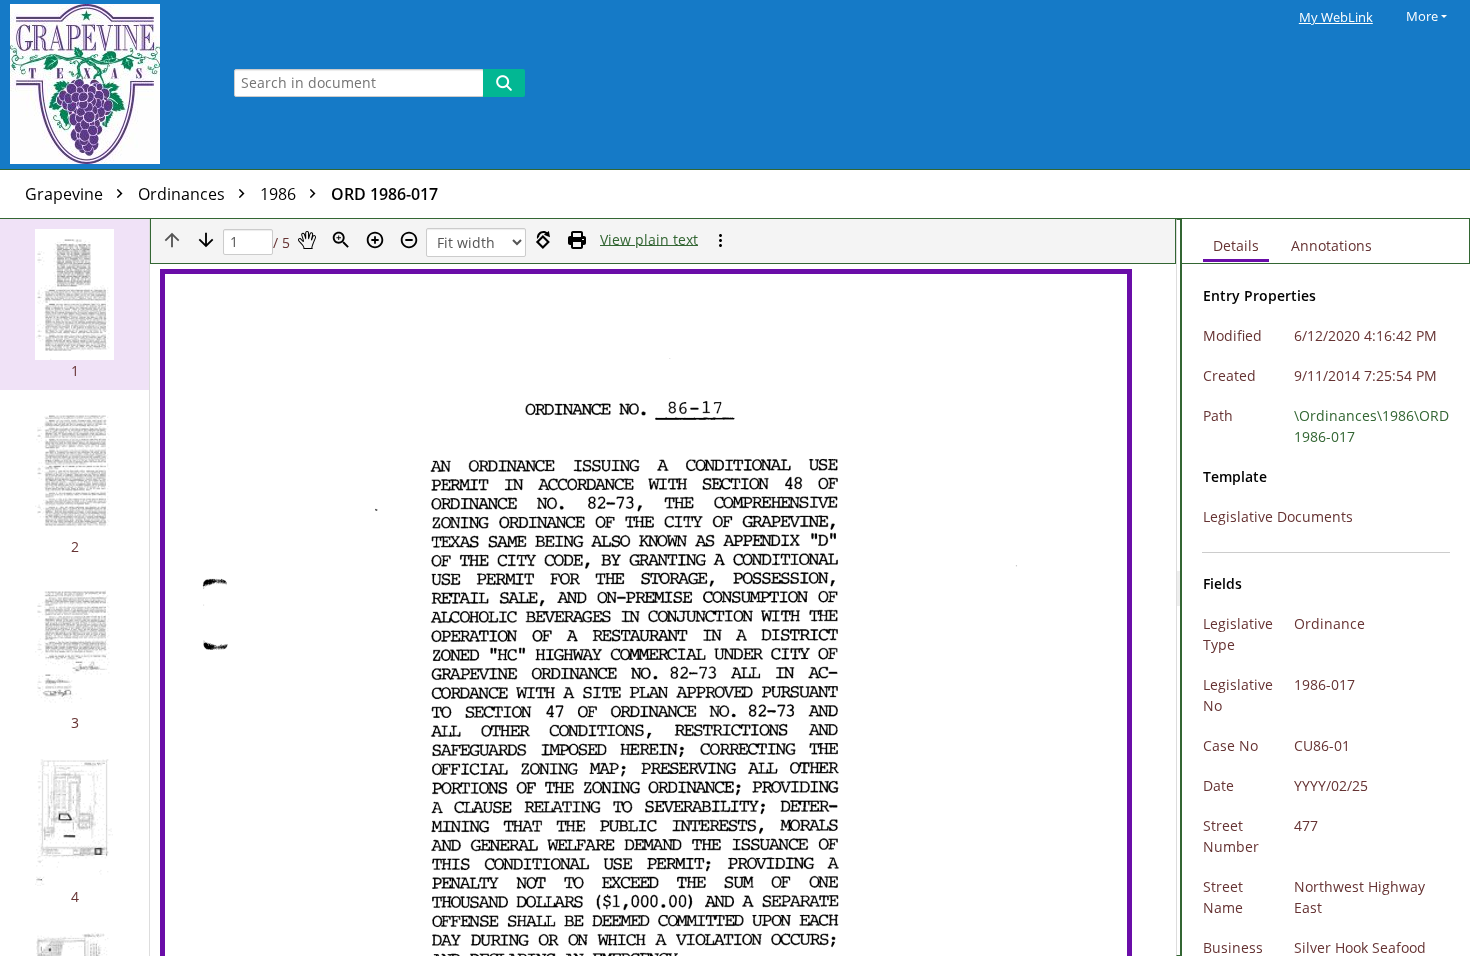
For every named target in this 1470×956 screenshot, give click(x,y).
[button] (74, 304)
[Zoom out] (409, 240)
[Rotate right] (543, 240)
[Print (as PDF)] (577, 240)
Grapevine (66, 194)
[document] (1326, 587)
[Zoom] (341, 240)
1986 (280, 194)
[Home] (105, 84)
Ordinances (183, 194)
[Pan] (307, 240)
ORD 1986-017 (384, 194)
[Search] (504, 83)
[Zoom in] (375, 240)
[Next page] (206, 240)
